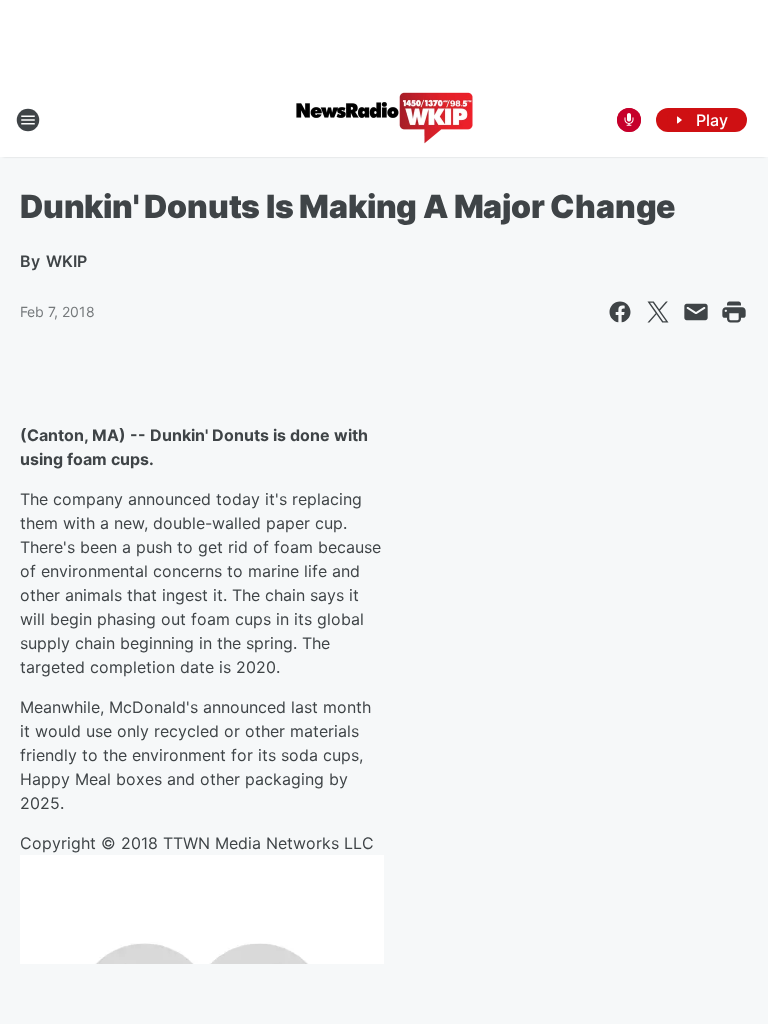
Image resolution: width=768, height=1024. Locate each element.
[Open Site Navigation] (28, 120)
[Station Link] (384, 120)
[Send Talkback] (629, 120)
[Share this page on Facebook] (620, 312)
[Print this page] (734, 312)
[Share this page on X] (658, 312)
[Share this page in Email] (696, 312)
